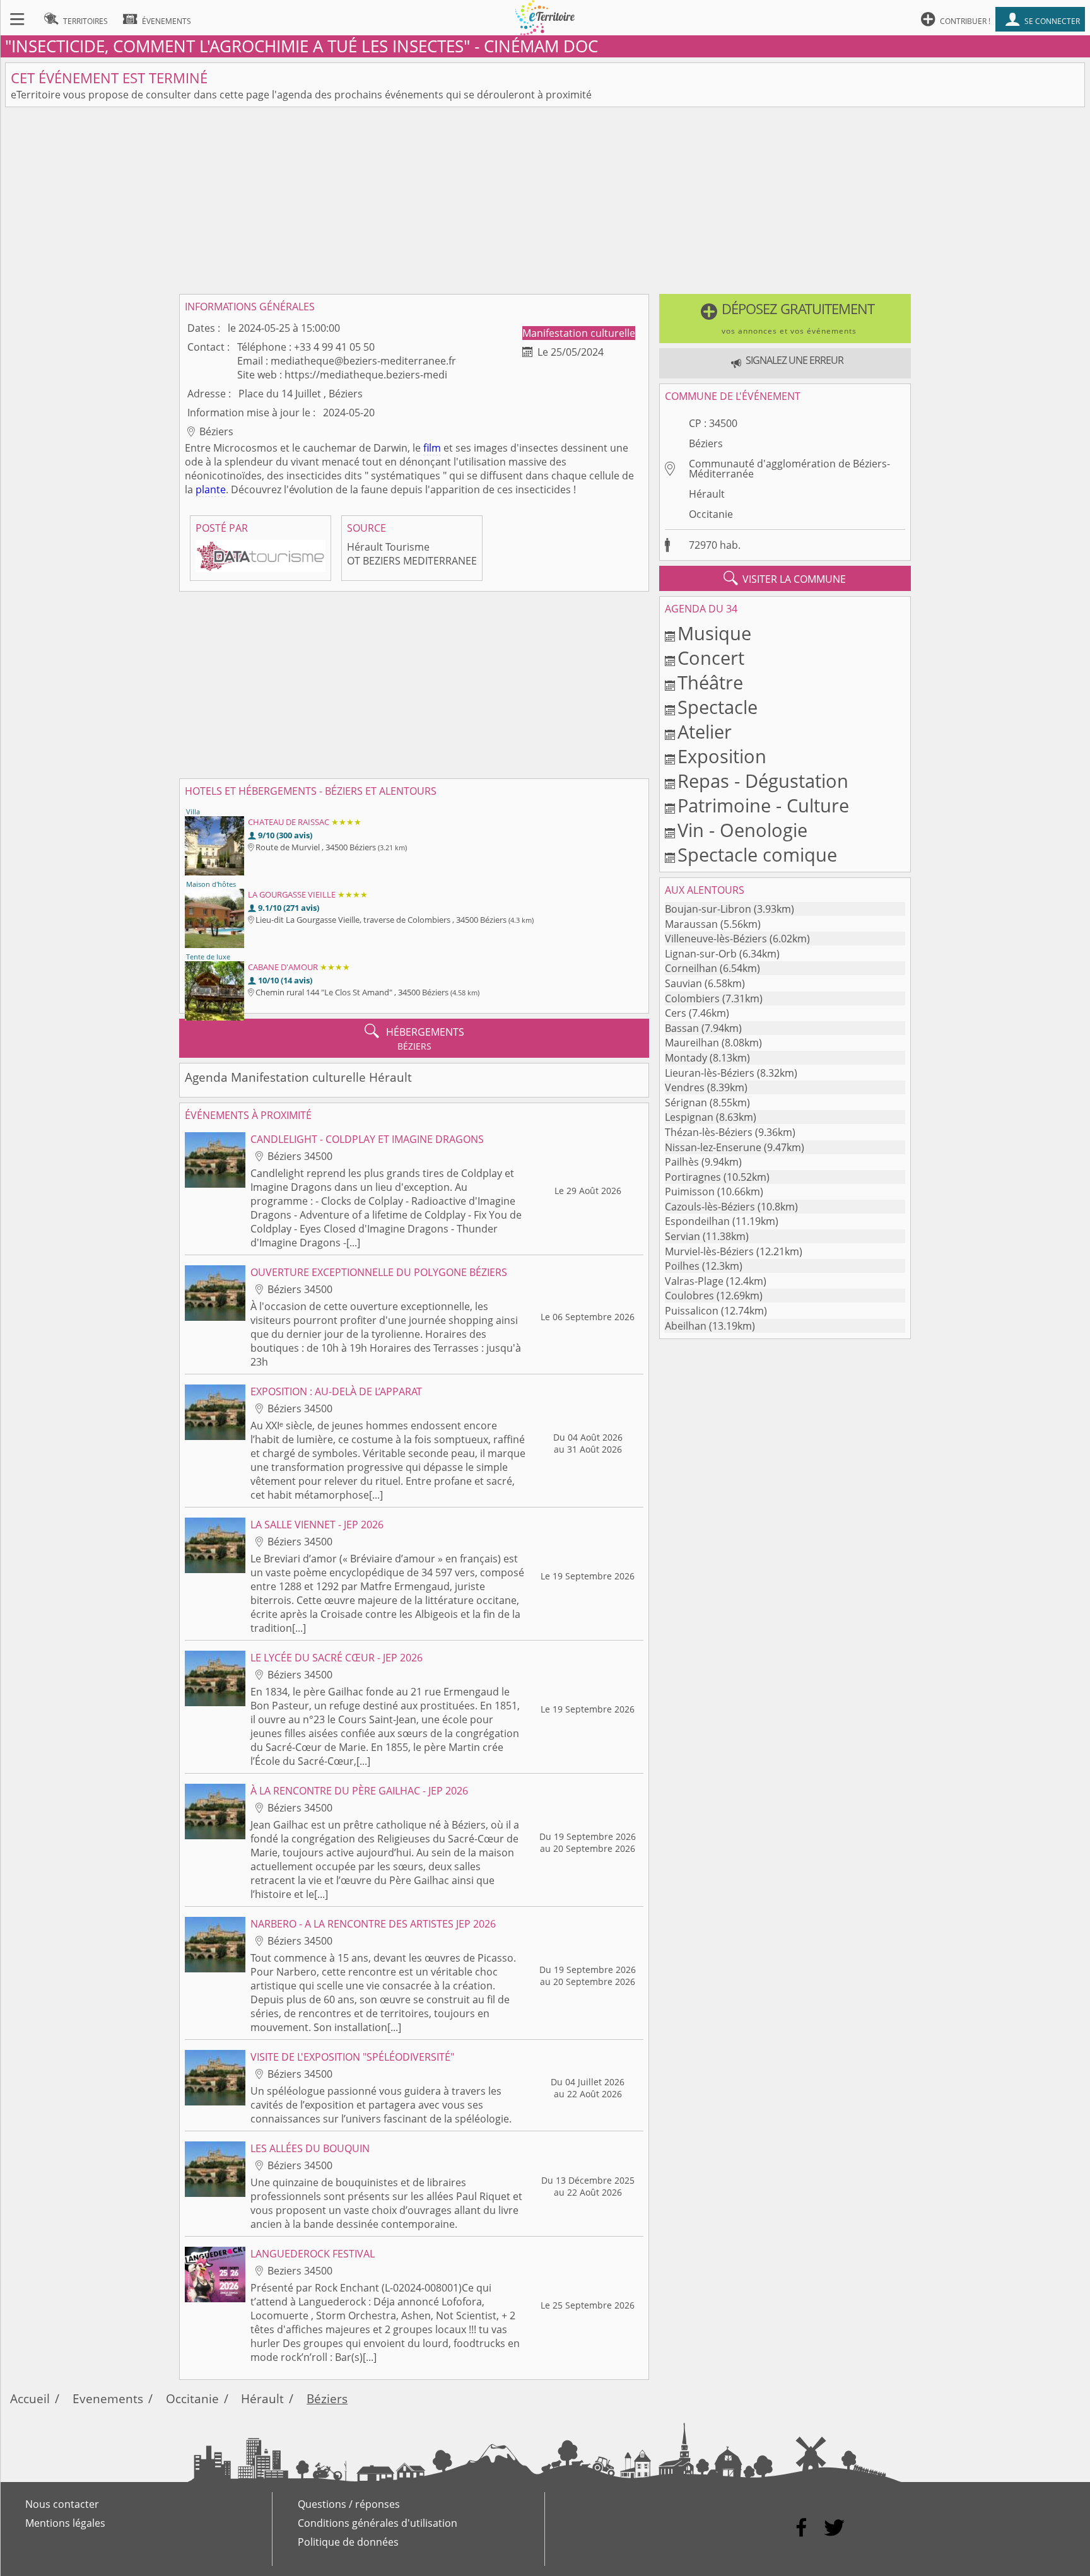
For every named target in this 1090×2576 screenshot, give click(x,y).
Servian (683, 1236)
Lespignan (689, 1117)
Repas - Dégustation (763, 781)
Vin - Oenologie (742, 830)
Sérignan (686, 1103)
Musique (714, 633)
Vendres (685, 1087)
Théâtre (710, 682)
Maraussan (691, 924)
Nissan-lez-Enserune (713, 1147)
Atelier (705, 731)
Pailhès (682, 1162)
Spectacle (718, 707)
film (432, 448)
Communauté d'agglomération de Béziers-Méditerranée (789, 469)
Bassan (682, 1028)
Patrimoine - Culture (763, 805)
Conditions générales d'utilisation (378, 2523)
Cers (676, 1013)
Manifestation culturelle (579, 333)
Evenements (108, 2398)
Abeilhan (686, 1326)
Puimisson (690, 1191)
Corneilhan (691, 968)
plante (211, 489)
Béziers (706, 443)
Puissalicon (692, 1311)
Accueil (30, 2398)
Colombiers (692, 998)
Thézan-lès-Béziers (709, 1132)
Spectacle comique (757, 854)
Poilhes (682, 1266)
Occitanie (711, 514)
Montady (686, 1058)
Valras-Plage (694, 1281)
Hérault (707, 494)
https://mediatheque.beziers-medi (366, 375)
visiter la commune (785, 578)
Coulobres (689, 1296)
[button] (785, 319)
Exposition (722, 756)
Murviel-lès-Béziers (709, 1251)
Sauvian (683, 983)
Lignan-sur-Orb (701, 954)
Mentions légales (65, 2523)
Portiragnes (693, 1177)
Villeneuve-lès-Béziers (716, 939)
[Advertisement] (545, 201)
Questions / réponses (349, 2504)
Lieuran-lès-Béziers (710, 1073)
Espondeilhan (697, 1221)
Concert (711, 658)
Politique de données (348, 2542)
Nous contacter (62, 2504)
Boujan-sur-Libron (708, 909)
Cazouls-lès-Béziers (710, 1207)
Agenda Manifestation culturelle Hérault (298, 1077)
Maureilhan (692, 1043)
